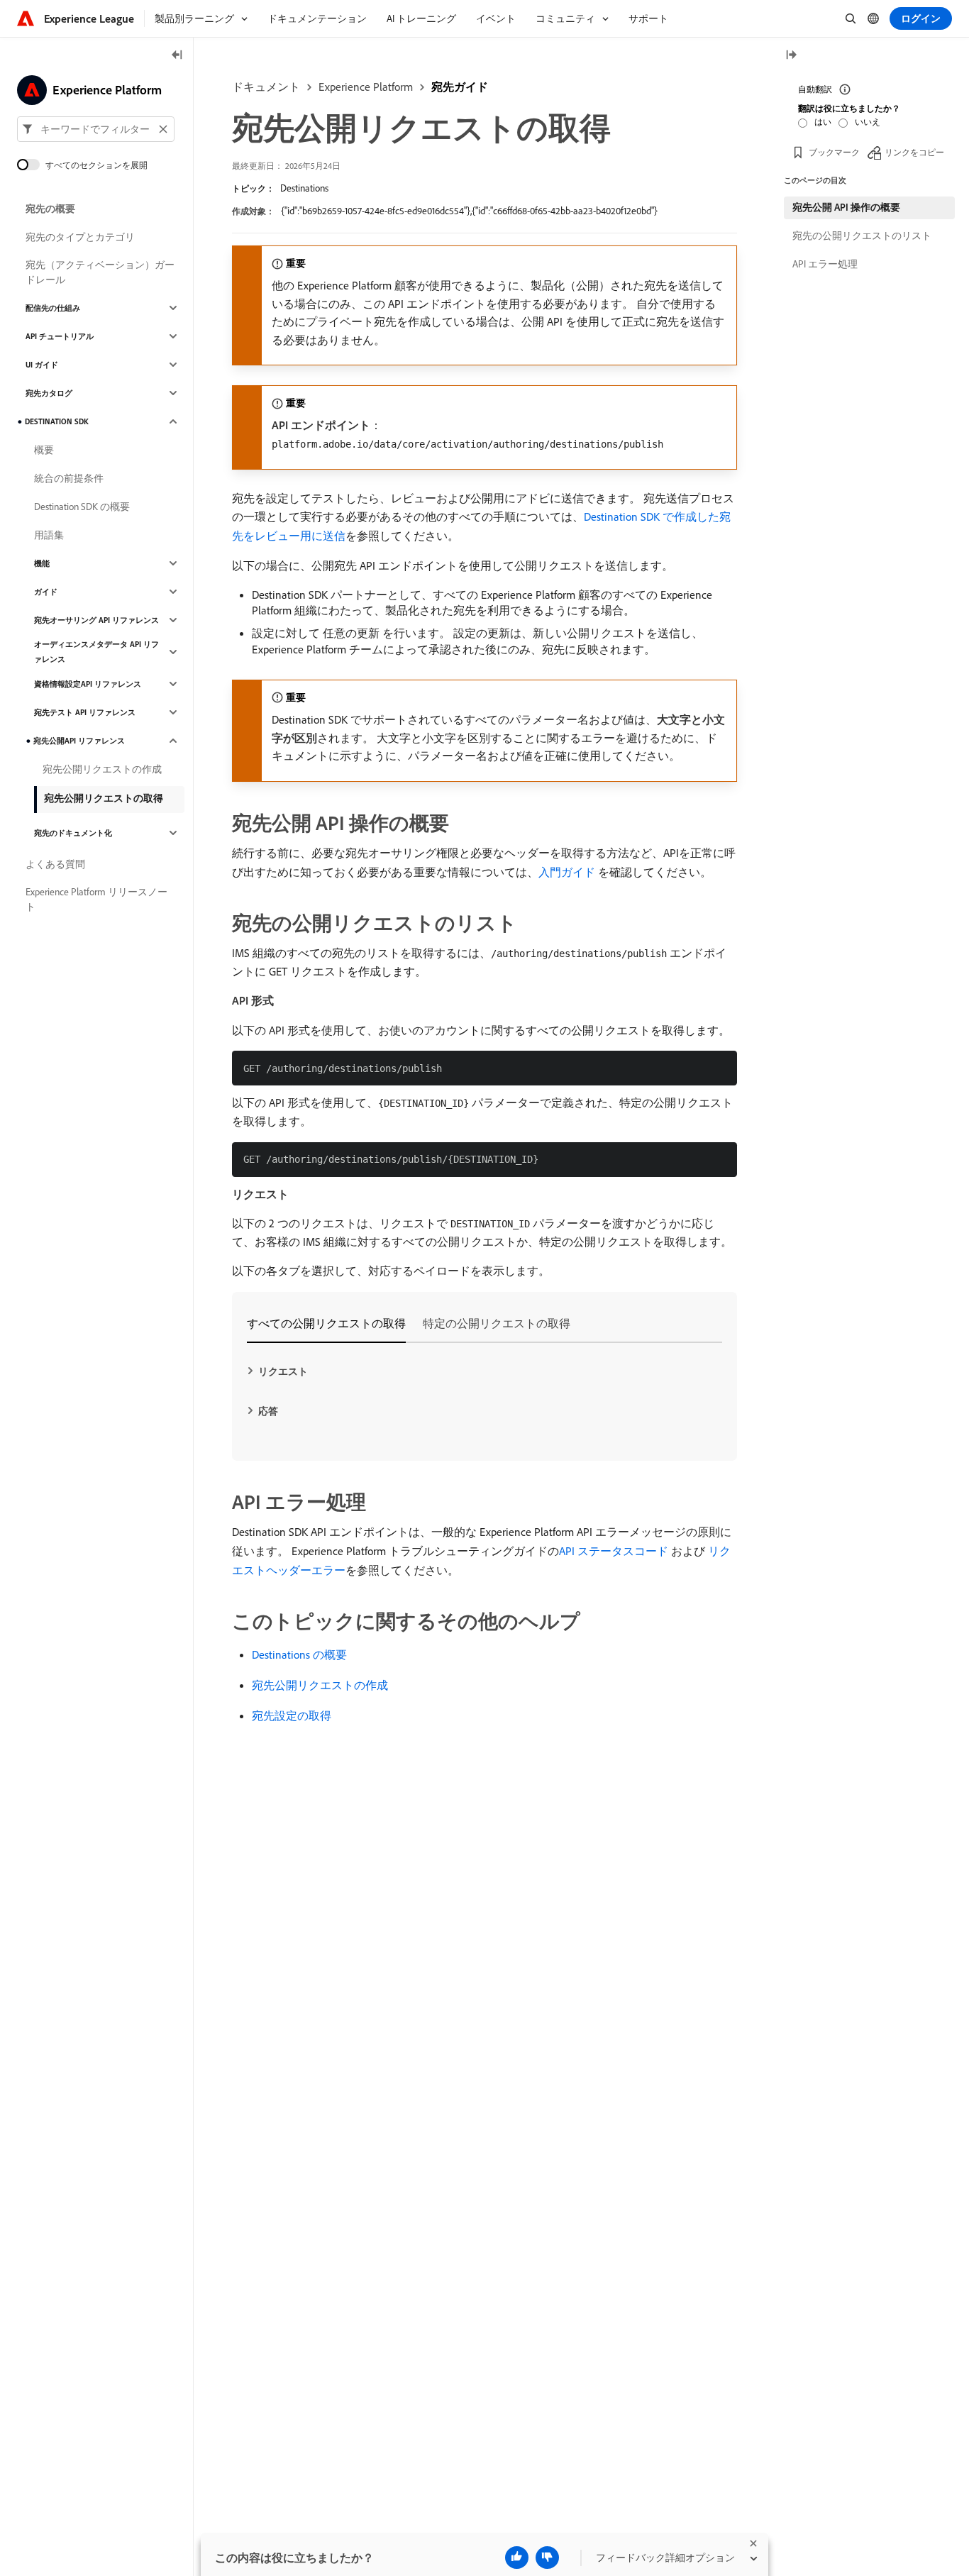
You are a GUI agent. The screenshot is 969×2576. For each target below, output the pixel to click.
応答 (268, 1411)
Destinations (304, 188)
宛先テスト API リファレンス (85, 712)
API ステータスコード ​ (615, 1551)
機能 (42, 563)
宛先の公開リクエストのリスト (862, 236)
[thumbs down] (547, 2558)
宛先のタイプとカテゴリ (80, 237)
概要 (44, 450)
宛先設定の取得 (292, 1715)
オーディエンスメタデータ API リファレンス (96, 652)
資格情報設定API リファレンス (88, 684)
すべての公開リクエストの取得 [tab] (326, 1323)
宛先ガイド (460, 87)
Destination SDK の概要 (82, 507)
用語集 (49, 535)
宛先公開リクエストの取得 (104, 798)
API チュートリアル (60, 336)
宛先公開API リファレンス (79, 741)
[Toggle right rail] (791, 56)
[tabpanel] (484, 1391)
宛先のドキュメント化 (73, 833)
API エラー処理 (825, 264)
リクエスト (283, 1371)
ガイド (46, 592)
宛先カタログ (49, 393)
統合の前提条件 (69, 478)
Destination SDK (57, 421)
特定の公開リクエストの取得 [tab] (497, 1323)
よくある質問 (55, 864)
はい (823, 122)
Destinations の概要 (299, 1654)
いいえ (868, 122)
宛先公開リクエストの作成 (320, 1685)
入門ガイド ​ (568, 872)
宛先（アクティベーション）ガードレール (100, 272)
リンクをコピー (914, 152)
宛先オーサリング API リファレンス (96, 620)
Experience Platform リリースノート (96, 899)
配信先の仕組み (53, 308)
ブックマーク (834, 152)
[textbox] (96, 129)
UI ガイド (42, 365)
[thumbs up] (517, 2558)
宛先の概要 (50, 209)
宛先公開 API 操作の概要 (846, 207)
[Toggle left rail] (177, 56)
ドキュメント (266, 87)
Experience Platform (366, 87)
